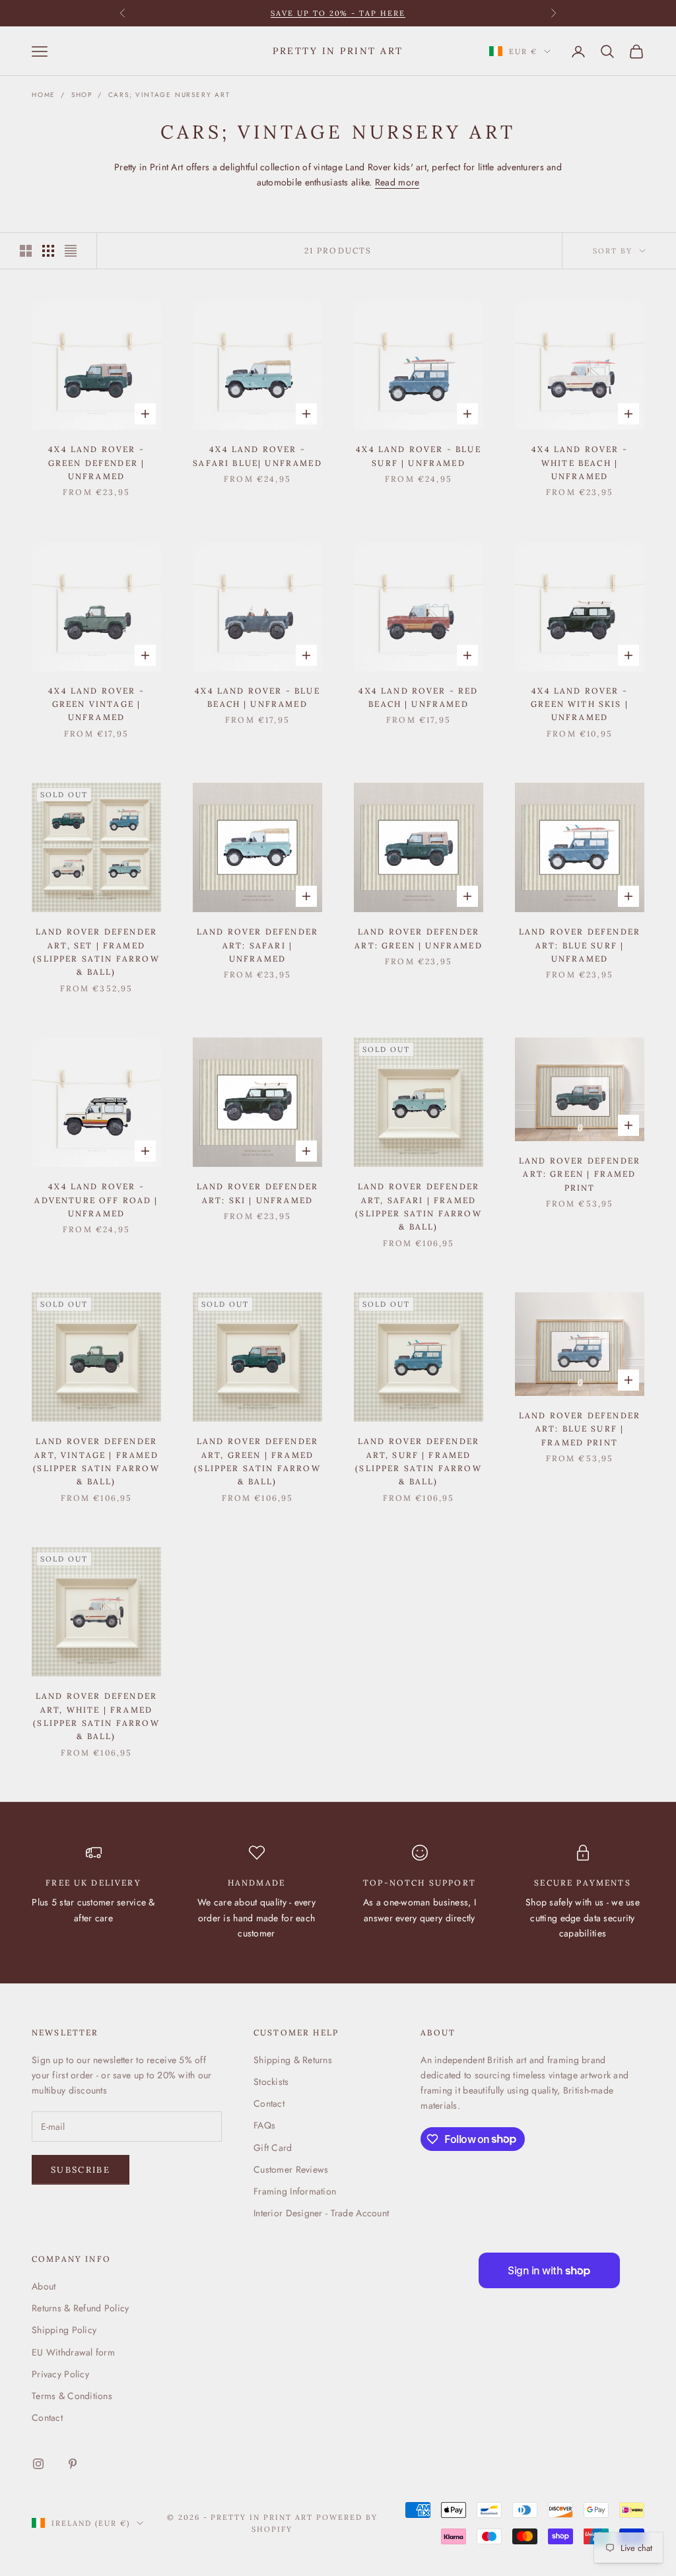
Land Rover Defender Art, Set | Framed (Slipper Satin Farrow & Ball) (96, 952)
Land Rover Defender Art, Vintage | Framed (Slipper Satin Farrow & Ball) (96, 1461)
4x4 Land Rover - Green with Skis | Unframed (580, 704)
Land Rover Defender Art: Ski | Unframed (257, 1193)
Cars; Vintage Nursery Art (169, 95)
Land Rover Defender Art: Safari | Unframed (257, 945)
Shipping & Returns (293, 2060)
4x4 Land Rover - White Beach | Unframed (580, 463)
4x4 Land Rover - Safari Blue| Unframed (257, 456)
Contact (269, 2103)
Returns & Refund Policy (80, 2308)
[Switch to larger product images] (26, 251)
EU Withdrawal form (73, 2352)
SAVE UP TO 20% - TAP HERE (338, 13)
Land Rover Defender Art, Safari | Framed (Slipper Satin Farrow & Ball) (418, 1206)
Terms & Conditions (72, 2396)
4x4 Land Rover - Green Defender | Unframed (97, 463)
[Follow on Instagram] (38, 2464)
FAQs (264, 2125)
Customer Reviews (291, 2169)
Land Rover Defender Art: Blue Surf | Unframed (580, 945)
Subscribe (81, 2170)
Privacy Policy (60, 2374)
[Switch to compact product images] (71, 251)
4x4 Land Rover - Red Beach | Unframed (418, 697)
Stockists (271, 2082)
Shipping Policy (64, 2330)
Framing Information (295, 2191)
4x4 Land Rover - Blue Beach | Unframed (257, 697)
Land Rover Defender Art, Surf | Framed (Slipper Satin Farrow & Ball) (418, 1461)
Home (44, 95)
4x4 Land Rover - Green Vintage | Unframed (96, 704)
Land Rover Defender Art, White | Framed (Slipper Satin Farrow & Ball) (96, 1716)
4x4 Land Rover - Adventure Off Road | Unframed (96, 1200)
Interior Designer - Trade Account (321, 2213)
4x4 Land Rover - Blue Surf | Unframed (418, 456)
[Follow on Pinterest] (73, 2464)
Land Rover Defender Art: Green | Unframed (418, 938)
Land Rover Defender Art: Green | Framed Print (580, 1174)
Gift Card (273, 2148)
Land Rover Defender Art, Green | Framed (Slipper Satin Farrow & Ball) (257, 1461)
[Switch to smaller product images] (48, 251)
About (44, 2286)
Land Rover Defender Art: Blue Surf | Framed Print (580, 1429)
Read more (397, 182)
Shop (82, 95)
